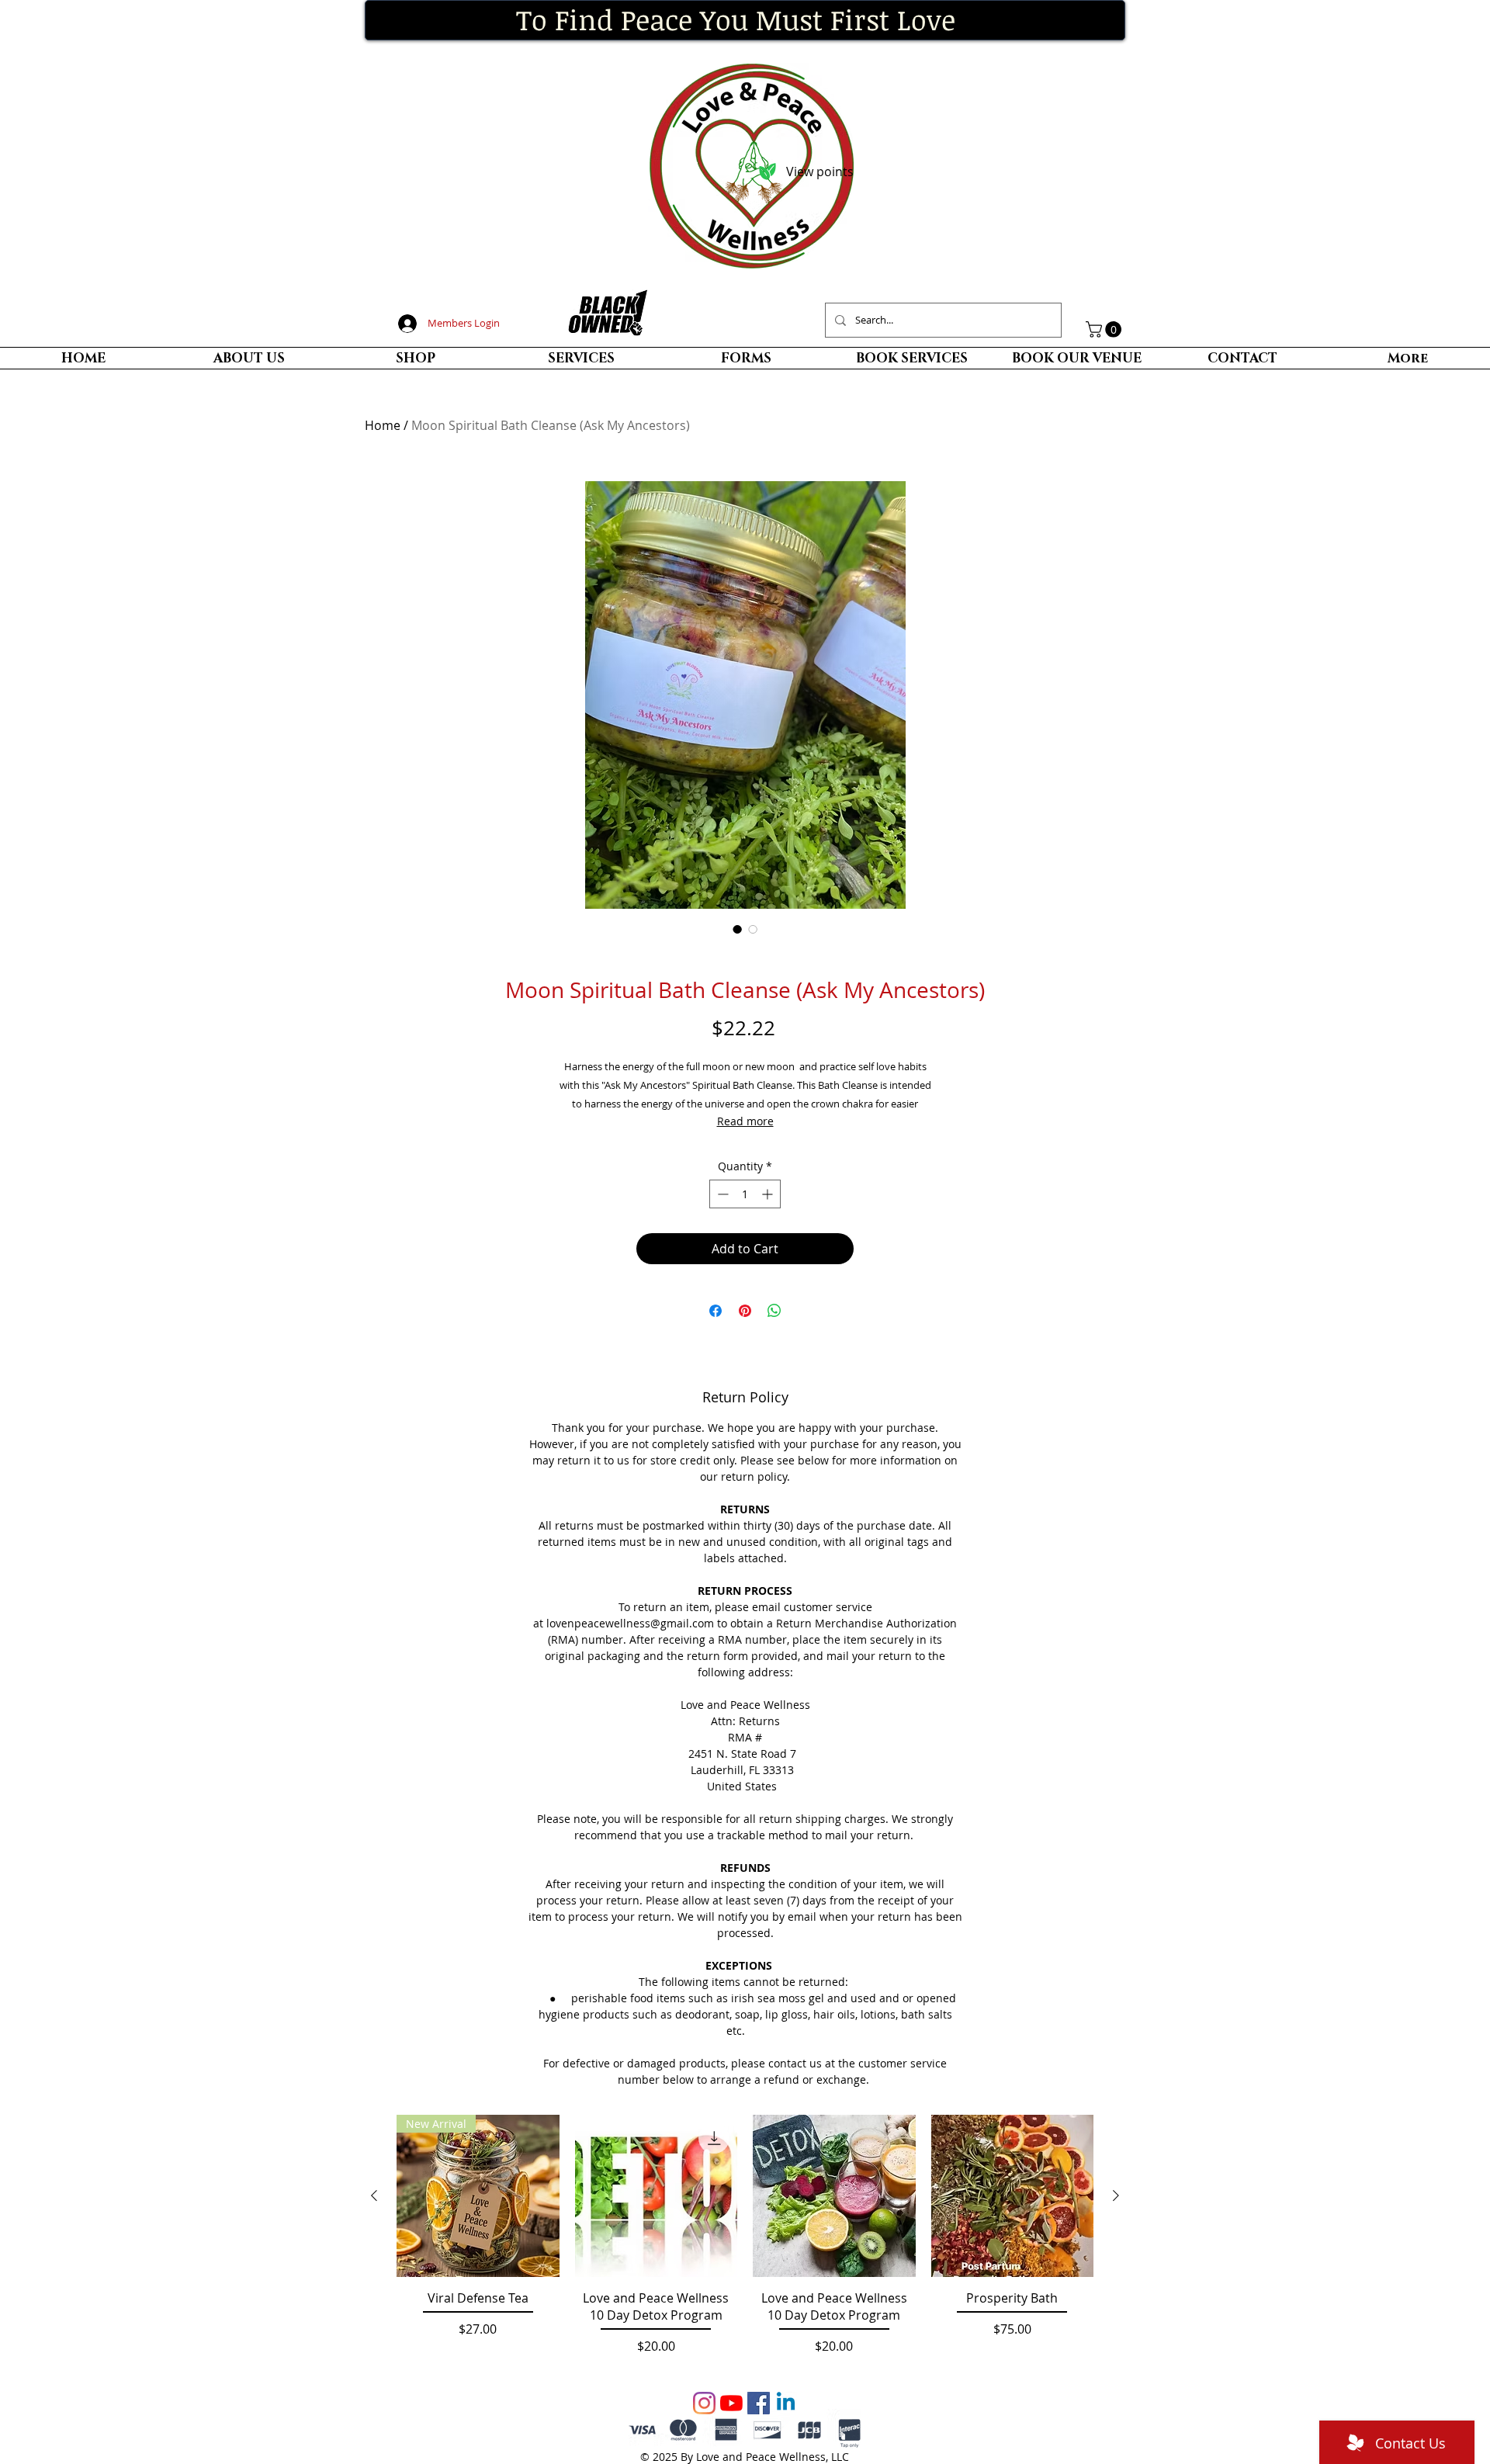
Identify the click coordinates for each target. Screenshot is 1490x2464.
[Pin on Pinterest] (745, 1311)
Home (383, 425)
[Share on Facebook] (716, 1311)
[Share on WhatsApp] (774, 1311)
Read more (745, 1121)
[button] (1105, 329)
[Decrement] (721, 1194)
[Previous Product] (374, 2195)
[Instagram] (704, 2403)
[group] (745, 2244)
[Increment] (769, 1194)
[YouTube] (731, 2403)
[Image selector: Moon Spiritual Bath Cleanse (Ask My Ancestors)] (737, 929)
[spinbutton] (745, 1194)
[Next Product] (1116, 2195)
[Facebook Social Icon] (759, 2403)
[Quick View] (657, 2196)
